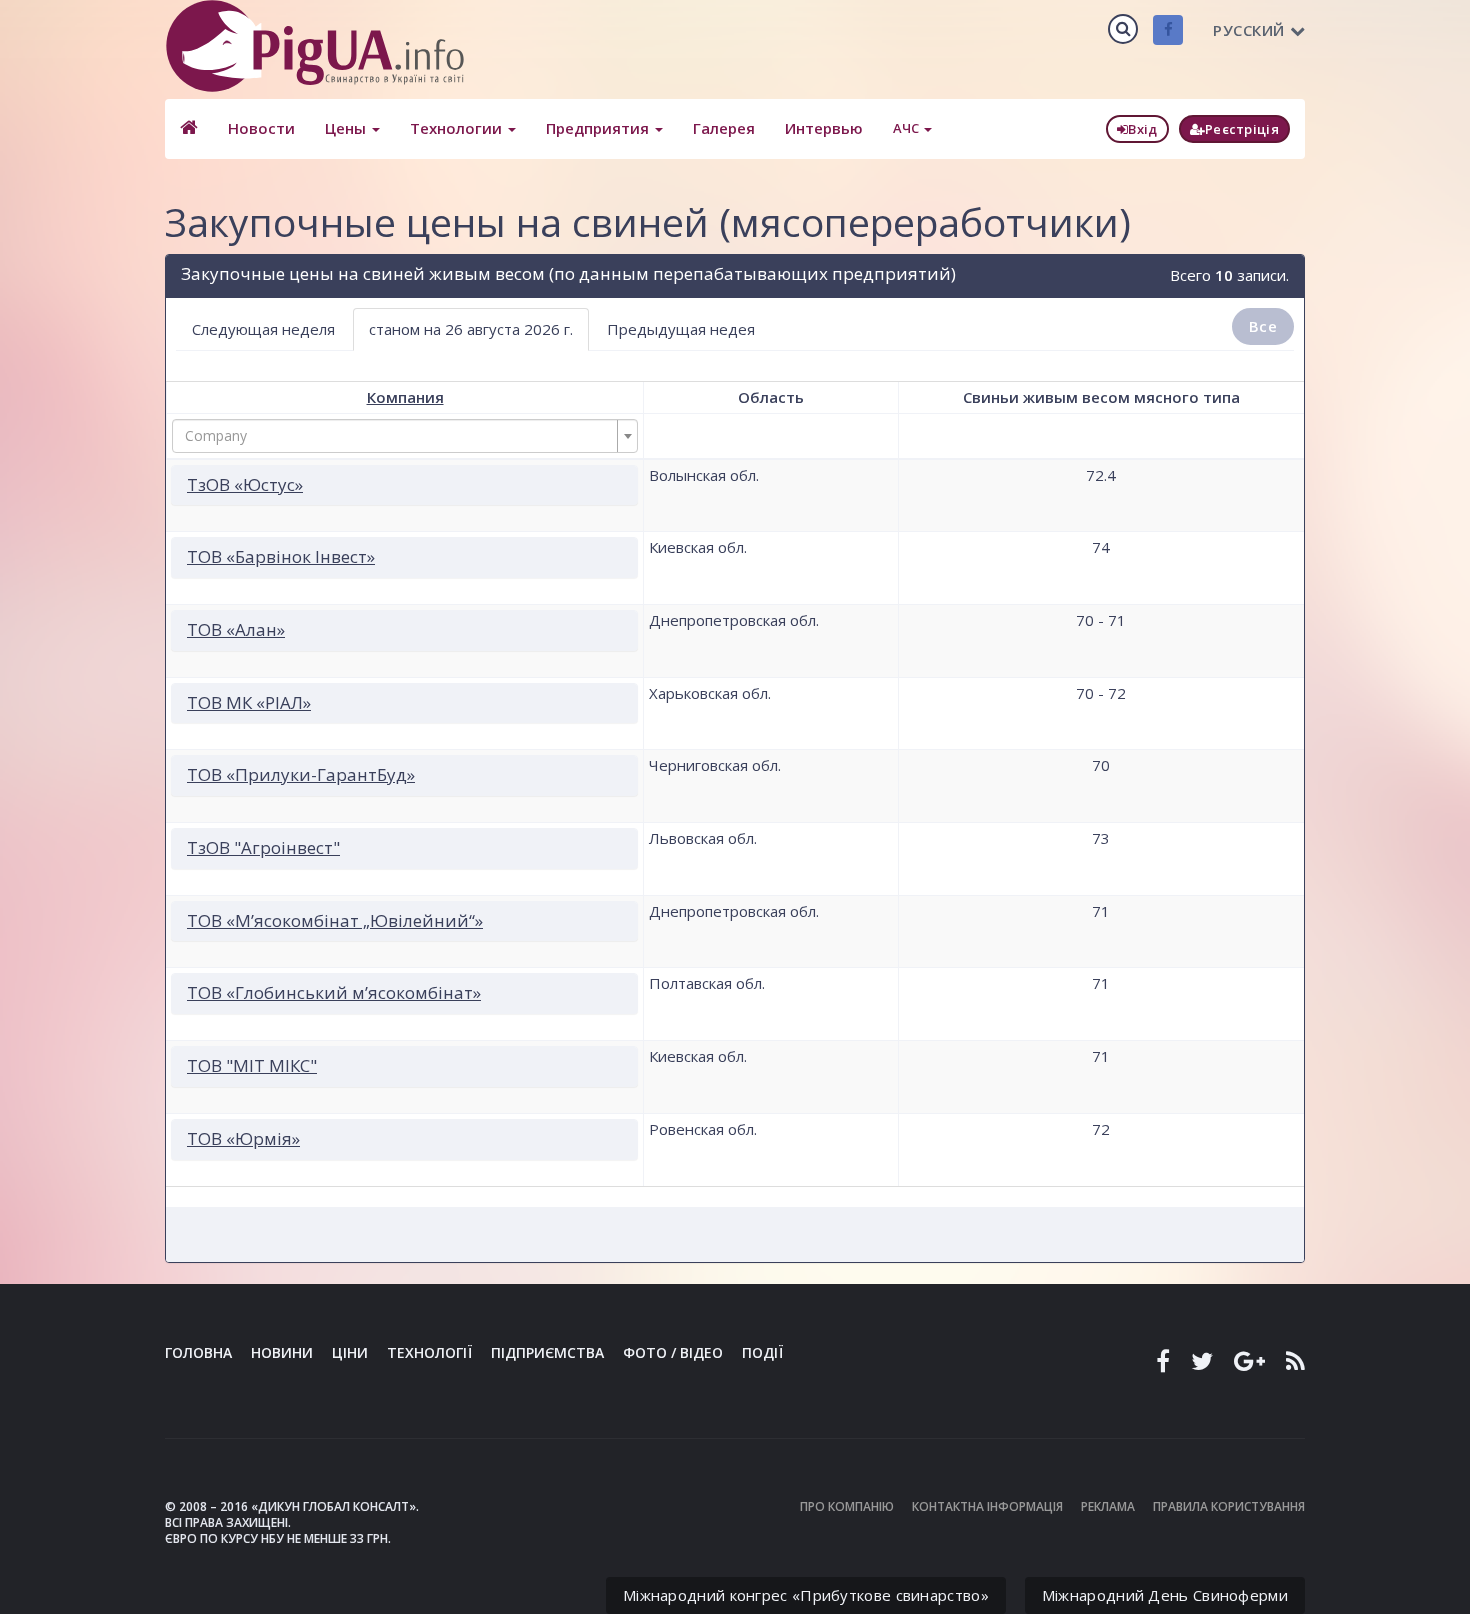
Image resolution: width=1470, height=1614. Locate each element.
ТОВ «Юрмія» (243, 1138)
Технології (429, 1352)
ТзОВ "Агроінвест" (263, 847)
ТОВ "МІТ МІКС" (252, 1065)
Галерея (724, 128)
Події (762, 1352)
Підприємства (547, 1352)
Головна (198, 1352)
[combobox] (405, 436)
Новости (261, 128)
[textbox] (399, 436)
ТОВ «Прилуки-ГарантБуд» (301, 774)
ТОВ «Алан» (236, 629)
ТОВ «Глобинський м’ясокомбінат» (334, 992)
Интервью (824, 128)
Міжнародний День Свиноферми (1165, 1595)
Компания (405, 397)
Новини (282, 1352)
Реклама (1108, 1506)
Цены (347, 128)
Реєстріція (1242, 129)
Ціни (350, 1352)
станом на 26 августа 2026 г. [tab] (471, 329)
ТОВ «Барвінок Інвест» (281, 556)
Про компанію (847, 1506)
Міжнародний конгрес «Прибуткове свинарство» (806, 1595)
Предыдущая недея (681, 329)
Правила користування (1229, 1506)
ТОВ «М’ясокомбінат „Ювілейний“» (335, 920)
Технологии (458, 128)
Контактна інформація (987, 1506)
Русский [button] (1249, 30)
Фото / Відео (673, 1352)
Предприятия (599, 128)
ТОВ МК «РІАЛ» (249, 702)
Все (1263, 326)
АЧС (907, 128)
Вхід (1142, 129)
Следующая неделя (263, 329)
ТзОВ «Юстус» (245, 484)
